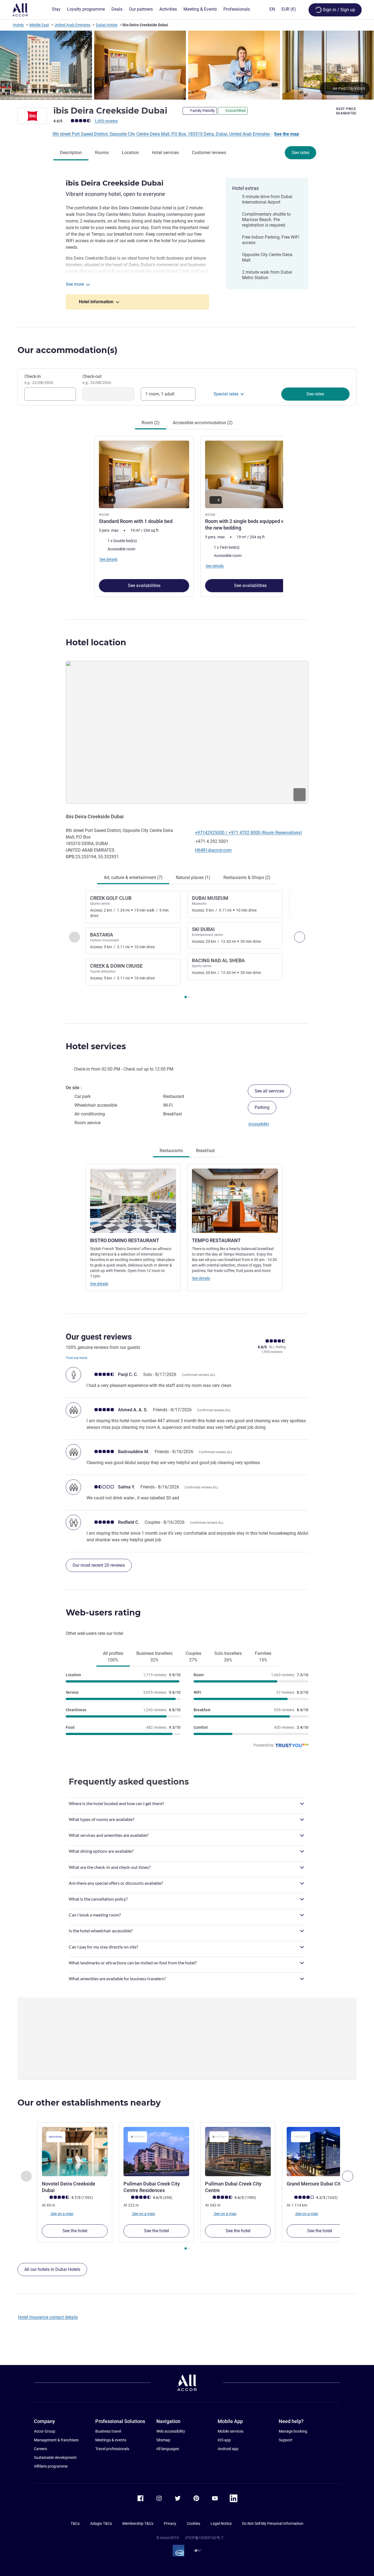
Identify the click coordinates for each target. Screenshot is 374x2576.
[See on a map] (187, 732)
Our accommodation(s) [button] (67, 350)
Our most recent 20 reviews (99, 1565)
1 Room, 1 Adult (160, 394)
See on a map (62, 2213)
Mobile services (231, 2431)
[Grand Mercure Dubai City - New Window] (320, 2152)
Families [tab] (263, 1657)
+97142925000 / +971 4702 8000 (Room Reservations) (248, 833)
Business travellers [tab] (154, 1657)
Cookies (193, 2523)
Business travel (108, 2431)
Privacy (170, 2523)
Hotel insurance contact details (48, 2317)
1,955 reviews (106, 121)
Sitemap (163, 2440)
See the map (287, 134)
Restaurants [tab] (171, 1151)
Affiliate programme (51, 2466)
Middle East (39, 25)
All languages (168, 2449)
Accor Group (45, 2431)
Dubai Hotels (107, 25)
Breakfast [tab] (205, 1151)
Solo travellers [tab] (228, 1657)
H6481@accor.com (213, 850)
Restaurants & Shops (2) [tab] (247, 878)
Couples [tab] (193, 1657)
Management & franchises (56, 2440)
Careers (41, 2449)
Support (286, 2440)
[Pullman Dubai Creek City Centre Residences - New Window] (156, 2152)
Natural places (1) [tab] (193, 878)
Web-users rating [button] (103, 1613)
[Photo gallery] (187, 65)
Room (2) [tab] (151, 423)
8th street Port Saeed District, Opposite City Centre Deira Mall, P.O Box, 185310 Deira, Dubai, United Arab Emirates (162, 134)
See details (99, 1284)
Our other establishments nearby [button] (89, 2103)
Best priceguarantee (346, 111)
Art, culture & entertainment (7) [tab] (133, 878)
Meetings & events (111, 2440)
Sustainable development (55, 2458)
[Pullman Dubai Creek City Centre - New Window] (238, 2152)
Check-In (39, 379)
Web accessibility (171, 2431)
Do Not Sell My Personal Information (273, 2523)
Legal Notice (221, 2523)
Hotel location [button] (96, 642)
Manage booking (293, 2431)
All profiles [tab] (113, 1657)
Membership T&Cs (138, 2523)
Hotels (18, 25)
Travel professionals (112, 2449)
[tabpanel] (187, 516)
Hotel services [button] (96, 1046)
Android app (228, 2449)
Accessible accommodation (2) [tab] (203, 423)
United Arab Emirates (72, 25)
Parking (262, 1107)
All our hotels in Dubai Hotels (52, 2269)
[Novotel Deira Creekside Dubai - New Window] (75, 2152)
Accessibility (259, 1124)
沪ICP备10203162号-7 (204, 2538)
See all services (269, 1091)
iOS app (224, 2440)
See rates (300, 153)
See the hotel (75, 2231)
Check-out (97, 379)
